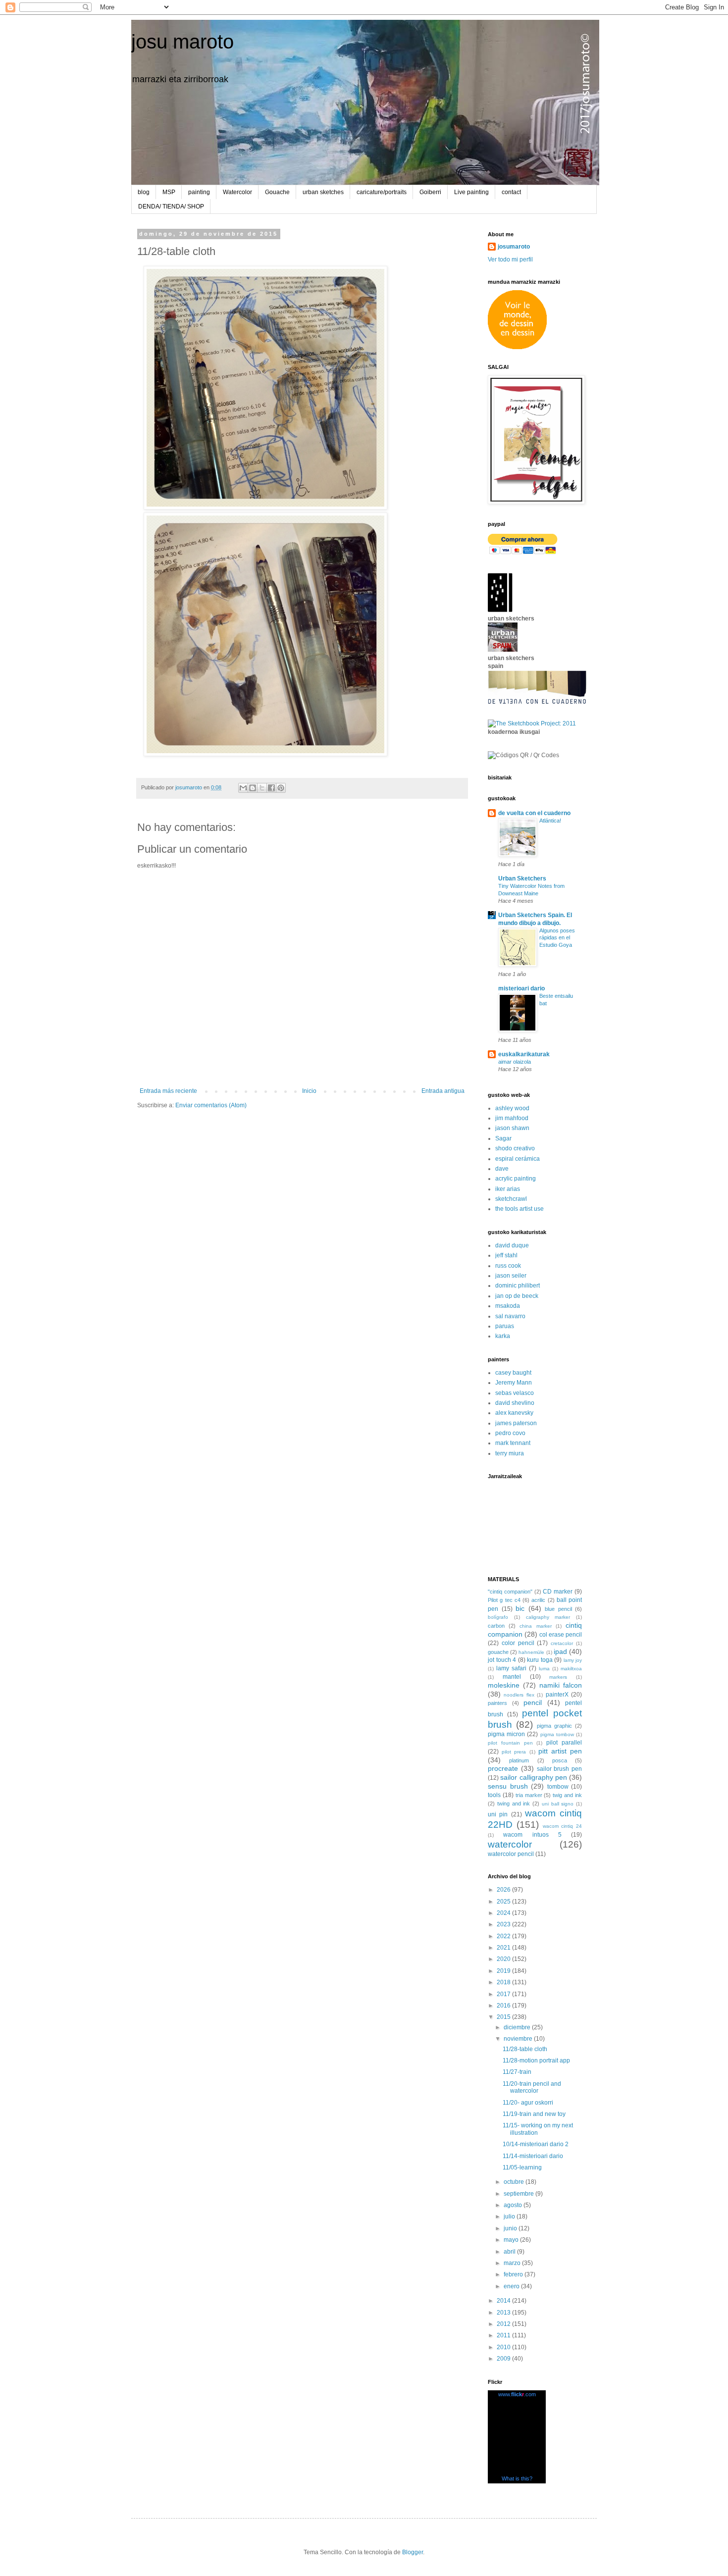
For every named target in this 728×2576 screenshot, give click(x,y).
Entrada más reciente (168, 1091)
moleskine (504, 1685)
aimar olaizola (515, 1062)
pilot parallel (564, 1743)
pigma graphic (554, 1726)
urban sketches (323, 192)
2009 (504, 2359)
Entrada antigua (443, 1091)
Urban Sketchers (522, 878)
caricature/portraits (382, 192)
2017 (504, 1994)
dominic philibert (518, 1286)
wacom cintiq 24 (563, 1826)
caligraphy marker (548, 1617)
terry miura (510, 1453)
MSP (169, 192)
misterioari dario (521, 988)
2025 (504, 1902)
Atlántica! (550, 821)
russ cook (508, 1266)
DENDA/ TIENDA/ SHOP (171, 206)
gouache (498, 1652)
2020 (504, 1959)
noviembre (519, 2039)
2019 (504, 1971)
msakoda (508, 1306)
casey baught (513, 1373)
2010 (504, 2347)
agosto (514, 2205)
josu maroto (182, 42)
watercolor (510, 1844)
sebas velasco (515, 1393)
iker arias (508, 1189)
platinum (519, 1760)
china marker (535, 1626)
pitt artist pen (560, 1751)
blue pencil (558, 1609)
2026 (504, 1890)
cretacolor (562, 1643)
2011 (504, 2335)
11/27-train (517, 2072)
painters (497, 1703)
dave (502, 1169)
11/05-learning (522, 2167)
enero (512, 2286)
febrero (514, 2274)
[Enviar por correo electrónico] (243, 788)
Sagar (503, 1138)
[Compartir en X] (262, 788)
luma (544, 1669)
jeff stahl (506, 1255)
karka (503, 1336)
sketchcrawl (511, 1199)
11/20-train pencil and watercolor (532, 2087)
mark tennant (513, 1443)
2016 (504, 2006)
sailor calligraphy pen (534, 1777)
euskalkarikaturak (524, 1054)
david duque (512, 1245)
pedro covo (510, 1433)
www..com (517, 2394)
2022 (504, 1936)
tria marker (529, 1795)
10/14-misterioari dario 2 (536, 2144)
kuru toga (540, 1660)
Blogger (413, 2552)
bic (520, 1608)
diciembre (518, 2027)
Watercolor (237, 192)
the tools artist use (520, 1209)
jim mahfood (512, 1118)
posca (560, 1760)
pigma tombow (557, 1734)
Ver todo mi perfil (510, 259)
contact (511, 192)
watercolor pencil (511, 1854)
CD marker (558, 1592)
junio (511, 2228)
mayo (512, 2240)
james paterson (516, 1423)
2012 (504, 2324)
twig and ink (567, 1795)
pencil (533, 1702)
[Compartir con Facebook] (271, 788)
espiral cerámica (518, 1159)
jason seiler (511, 1276)
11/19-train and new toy (534, 2114)
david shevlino (515, 1403)
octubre (515, 2182)
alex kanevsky (514, 1413)
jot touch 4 (502, 1660)
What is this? (517, 2478)
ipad (560, 1651)
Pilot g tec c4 (504, 1600)
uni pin (498, 1814)
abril (510, 2252)
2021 (504, 1948)
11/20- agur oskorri (528, 2103)
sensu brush (508, 1786)
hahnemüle (531, 1652)
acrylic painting (516, 1179)
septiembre (520, 2194)
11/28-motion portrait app (536, 2061)
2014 (504, 2301)
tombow (558, 1787)
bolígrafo (498, 1617)
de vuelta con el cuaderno (534, 813)
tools (494, 1795)
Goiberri (430, 192)
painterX (557, 1695)
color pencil (518, 1643)
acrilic (538, 1600)
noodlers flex (519, 1695)
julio (510, 2216)
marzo (513, 2263)
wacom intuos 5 (532, 1835)
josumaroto (514, 247)
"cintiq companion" (510, 1592)
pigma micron (506, 1734)
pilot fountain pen (510, 1743)
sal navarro (510, 1316)
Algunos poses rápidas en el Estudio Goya (557, 938)
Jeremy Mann (514, 1383)
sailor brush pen (560, 1769)
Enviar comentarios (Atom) (211, 1105)
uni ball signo (558, 1804)
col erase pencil (561, 1635)
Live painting (471, 192)
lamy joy (573, 1660)
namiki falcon (561, 1685)
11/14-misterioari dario (533, 2156)
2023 (504, 1924)
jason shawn (512, 1128)
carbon (496, 1626)
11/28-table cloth (525, 2049)
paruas (505, 1326)
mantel (512, 1677)
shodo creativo (515, 1148)
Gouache (277, 192)
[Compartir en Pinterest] (281, 788)
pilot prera (514, 1752)
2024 (504, 1913)
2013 (504, 2313)
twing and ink (514, 1803)
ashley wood (512, 1108)
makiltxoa (571, 1669)
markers (558, 1677)
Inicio (309, 1091)
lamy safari (511, 1668)
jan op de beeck (517, 1296)
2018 (504, 1982)
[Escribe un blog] (253, 788)
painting (199, 192)
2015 (504, 2017)
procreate (503, 1768)
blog (144, 192)
